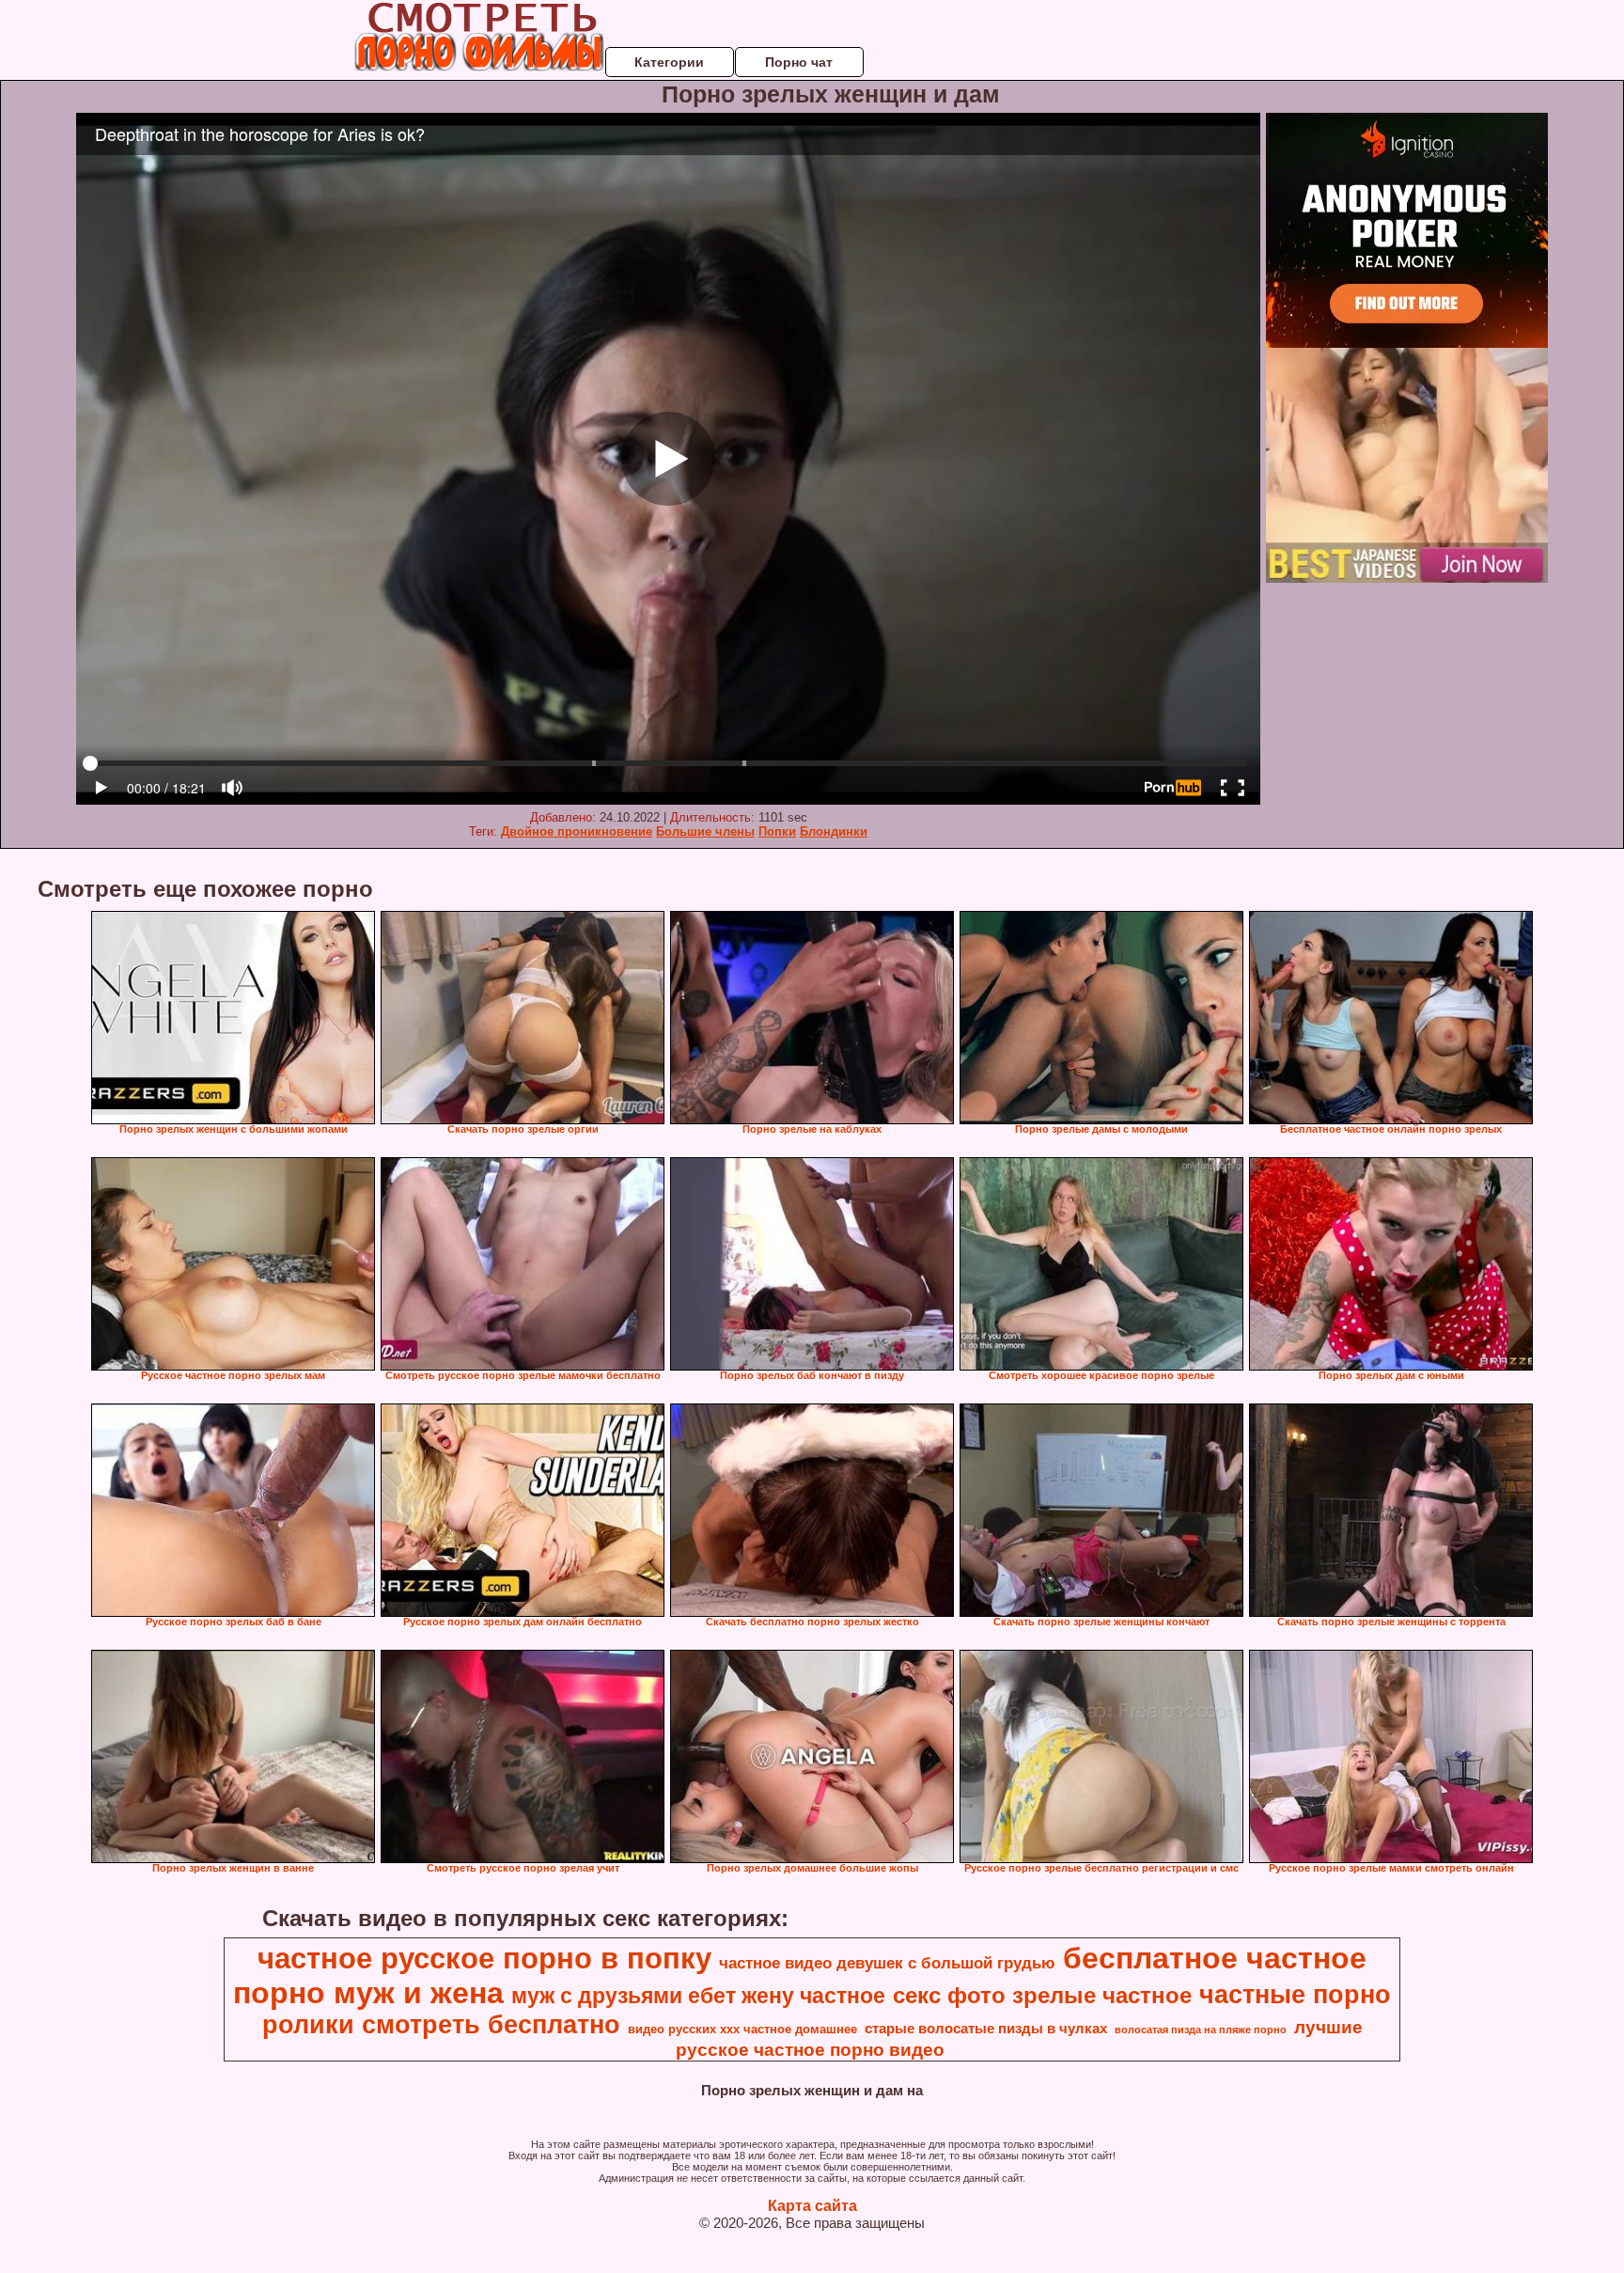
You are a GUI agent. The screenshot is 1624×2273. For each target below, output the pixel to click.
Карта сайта (812, 2206)
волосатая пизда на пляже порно (1201, 2030)
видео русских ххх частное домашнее (742, 2029)
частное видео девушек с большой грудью (887, 1963)
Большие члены (705, 831)
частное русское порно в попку (484, 1958)
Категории (669, 62)
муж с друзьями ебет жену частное (698, 1996)
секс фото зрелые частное (1042, 1995)
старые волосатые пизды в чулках (986, 2029)
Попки (777, 831)
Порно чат (799, 62)
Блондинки (834, 831)
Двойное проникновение (577, 831)
